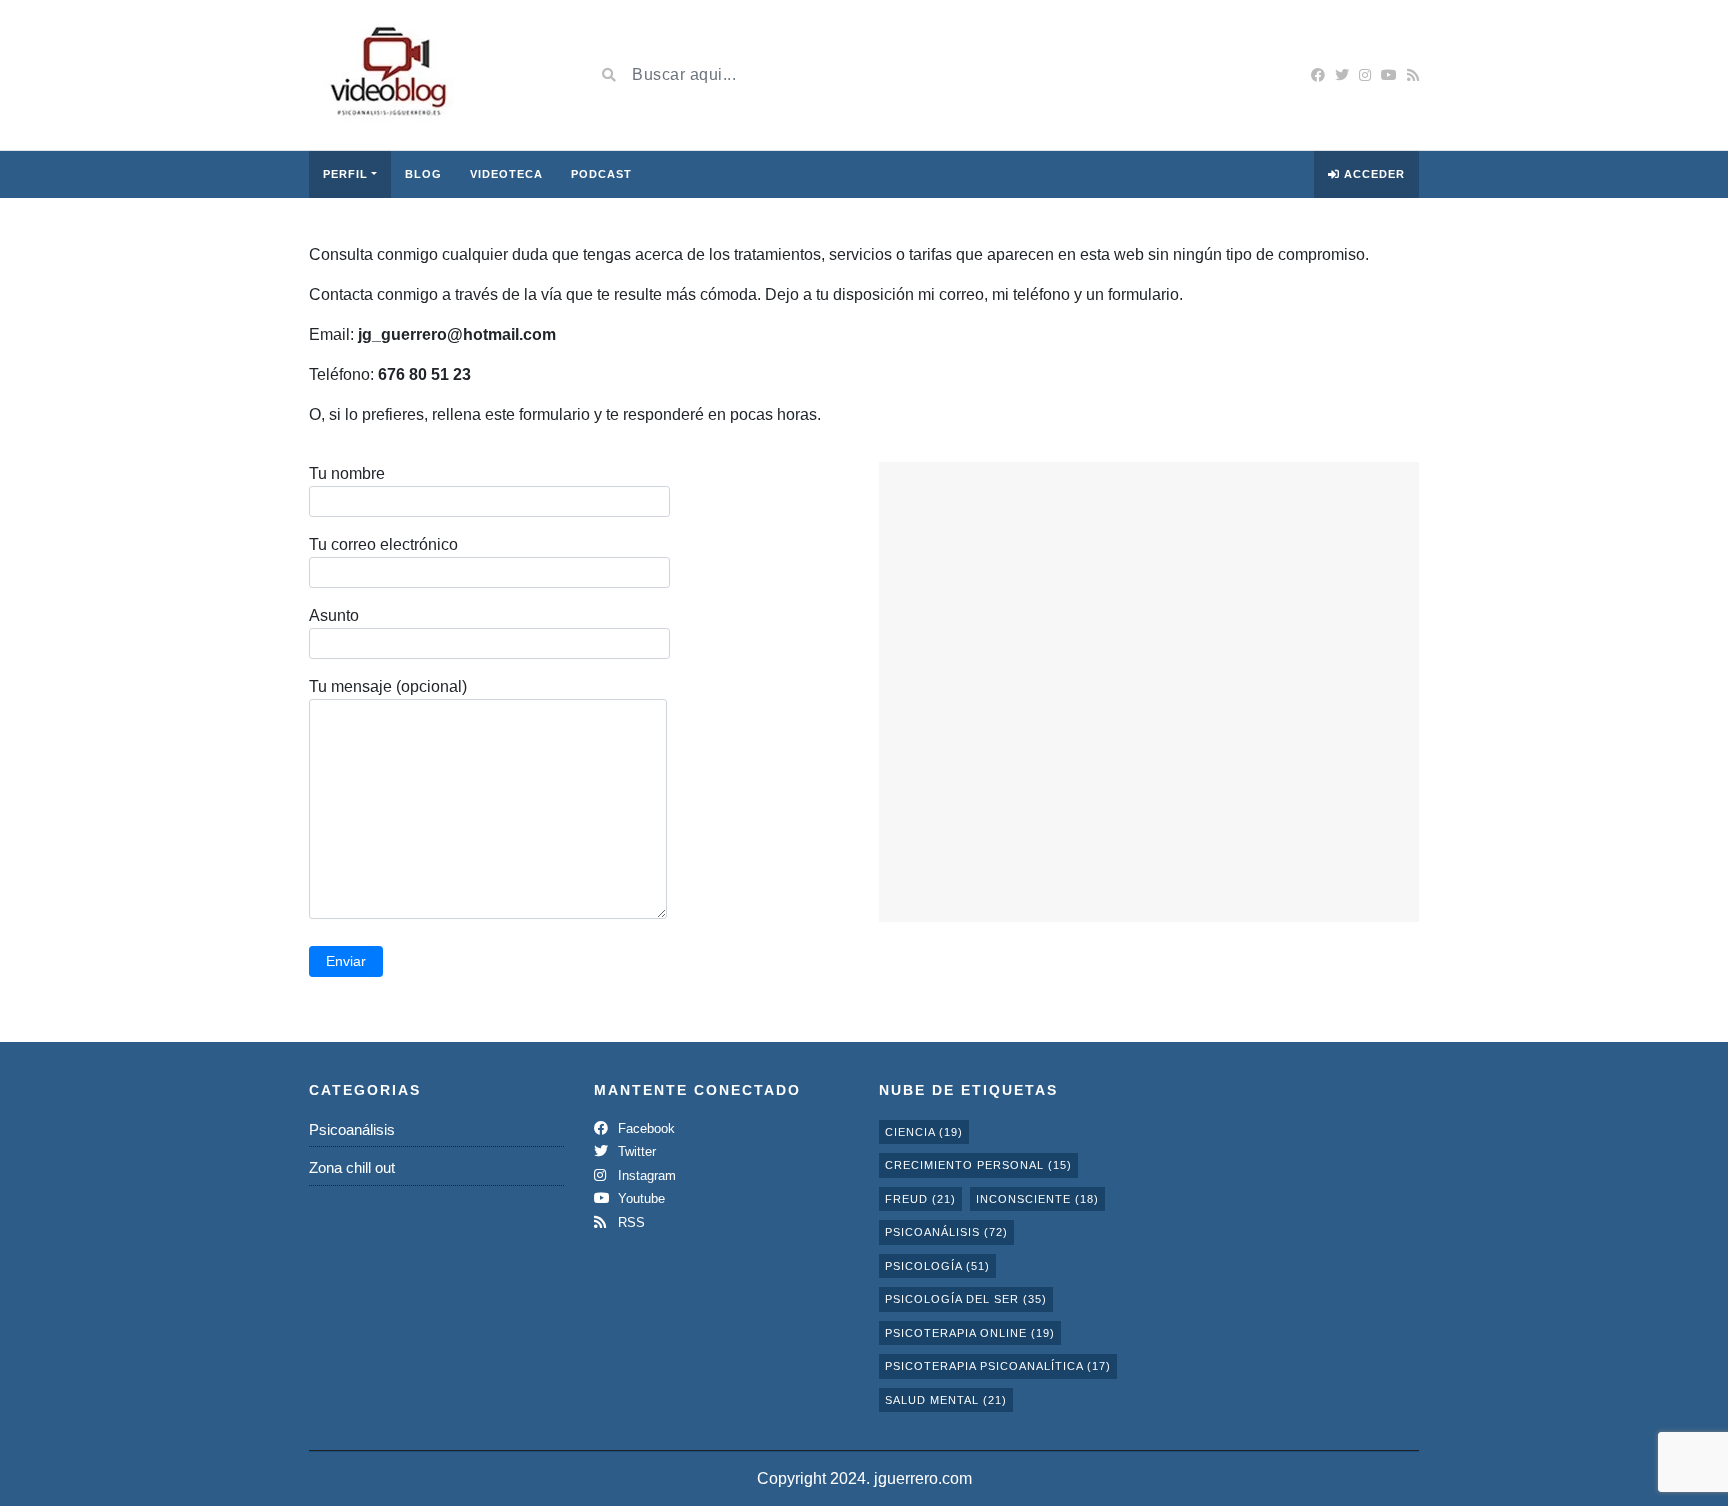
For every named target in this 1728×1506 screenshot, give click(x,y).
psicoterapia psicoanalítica (998, 1366)
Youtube (639, 1198)
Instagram (645, 1175)
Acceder (1372, 174)
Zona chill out (352, 1167)
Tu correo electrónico (383, 544)
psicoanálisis (946, 1232)
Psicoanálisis (352, 1129)
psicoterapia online (970, 1333)
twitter (635, 1151)
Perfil (345, 174)
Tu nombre (347, 473)
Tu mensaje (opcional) (388, 686)
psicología (937, 1266)
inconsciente (1037, 1199)
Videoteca (506, 174)
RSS (629, 1222)
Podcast (601, 174)
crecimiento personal (978, 1165)
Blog (423, 174)
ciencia (924, 1132)
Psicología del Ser (966, 1299)
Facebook (644, 1128)
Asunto (334, 615)
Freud (920, 1199)
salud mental (946, 1400)
